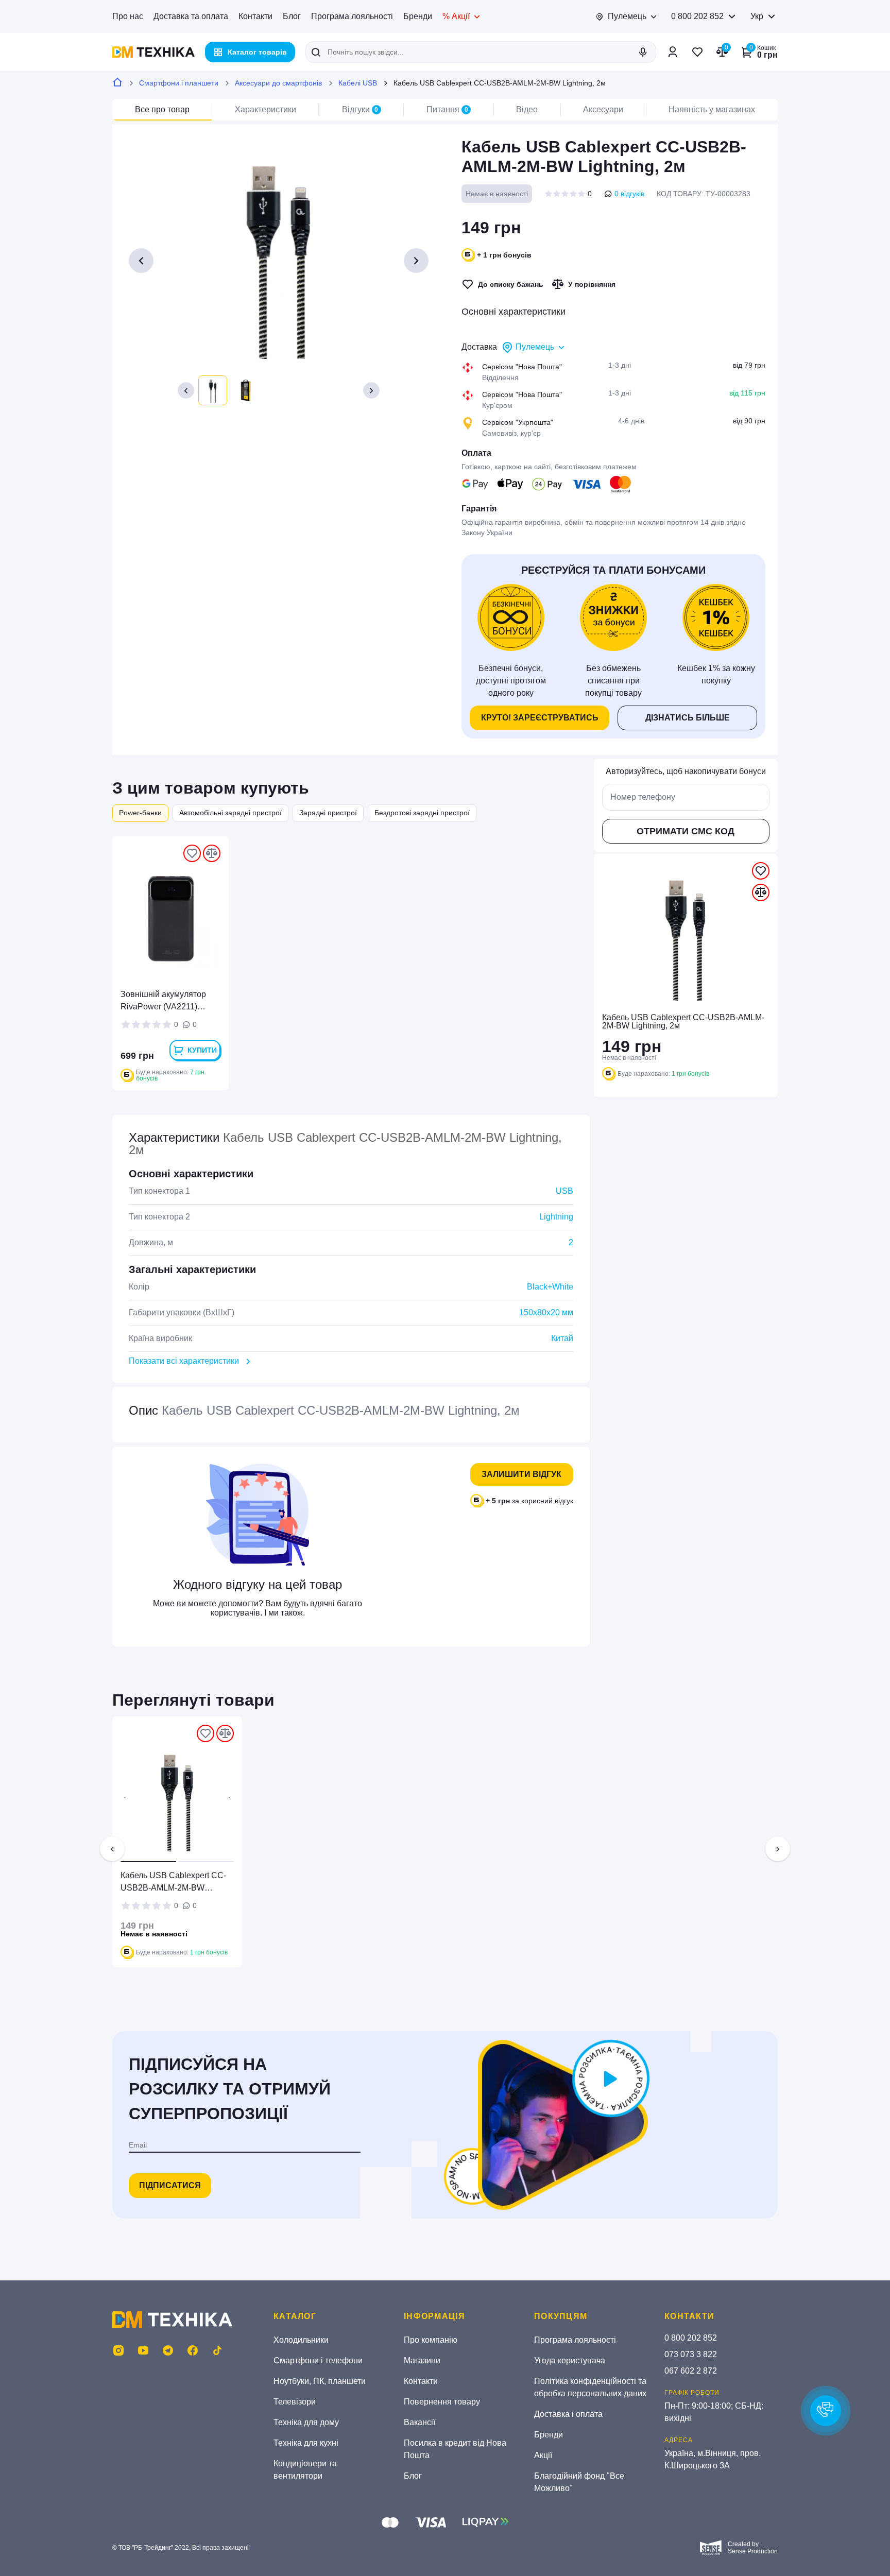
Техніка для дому (306, 2422)
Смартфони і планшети (179, 83)
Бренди (418, 16)
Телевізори (295, 2402)
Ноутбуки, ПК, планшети (320, 2381)
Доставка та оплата (191, 16)
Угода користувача (570, 2360)
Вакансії (420, 2422)
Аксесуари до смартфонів (278, 83)
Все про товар (162, 109)
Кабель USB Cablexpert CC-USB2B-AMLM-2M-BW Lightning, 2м (173, 1883)
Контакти (255, 16)
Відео (527, 109)
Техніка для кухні (306, 2443)
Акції (543, 2455)
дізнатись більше (688, 718)
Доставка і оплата (568, 2414)
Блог (292, 16)
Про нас (128, 16)
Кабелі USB (358, 83)
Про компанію (431, 2340)
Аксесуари (603, 109)
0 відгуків (629, 194)
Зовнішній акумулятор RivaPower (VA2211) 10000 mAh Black (163, 1001)
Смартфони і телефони (318, 2360)
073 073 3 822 (691, 2354)
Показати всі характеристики (184, 1361)
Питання (447, 109)
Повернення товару (442, 2402)
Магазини (422, 2360)
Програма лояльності (352, 16)
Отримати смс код (686, 831)
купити (202, 1050)
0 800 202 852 (697, 16)
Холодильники (301, 2340)
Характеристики (266, 109)
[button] (186, 390)
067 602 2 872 (691, 2371)
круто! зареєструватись (540, 718)
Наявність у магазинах (712, 109)
